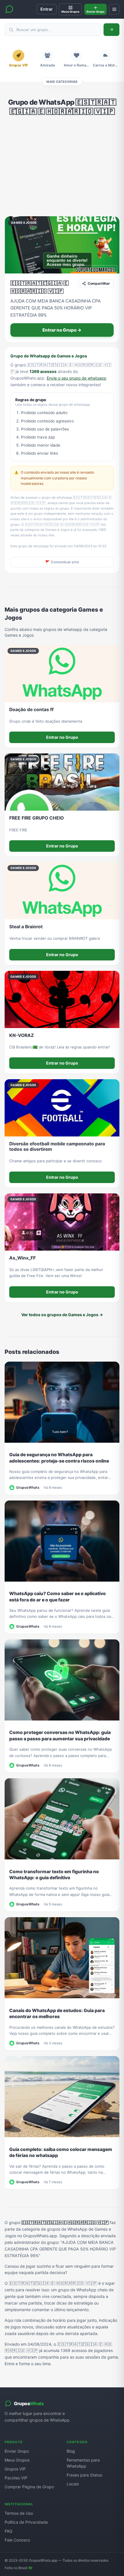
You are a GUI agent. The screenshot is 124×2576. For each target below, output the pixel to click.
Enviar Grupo (17, 2451)
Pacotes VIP (16, 2478)
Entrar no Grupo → (62, 330)
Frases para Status (84, 2475)
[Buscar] (111, 30)
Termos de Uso (19, 2513)
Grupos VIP (15, 2469)
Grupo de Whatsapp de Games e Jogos (49, 356)
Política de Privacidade (26, 2522)
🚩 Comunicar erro (62, 562)
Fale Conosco (17, 2540)
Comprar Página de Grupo (29, 2487)
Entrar (47, 9)
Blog (71, 2451)
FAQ (9, 2531)
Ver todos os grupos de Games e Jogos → (62, 1315)
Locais (73, 2484)
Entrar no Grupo (62, 737)
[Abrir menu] (114, 9)
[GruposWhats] (9, 9)
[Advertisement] (62, 166)
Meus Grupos (17, 2460)
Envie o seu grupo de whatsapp (77, 378)
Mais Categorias (62, 82)
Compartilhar (99, 283)
